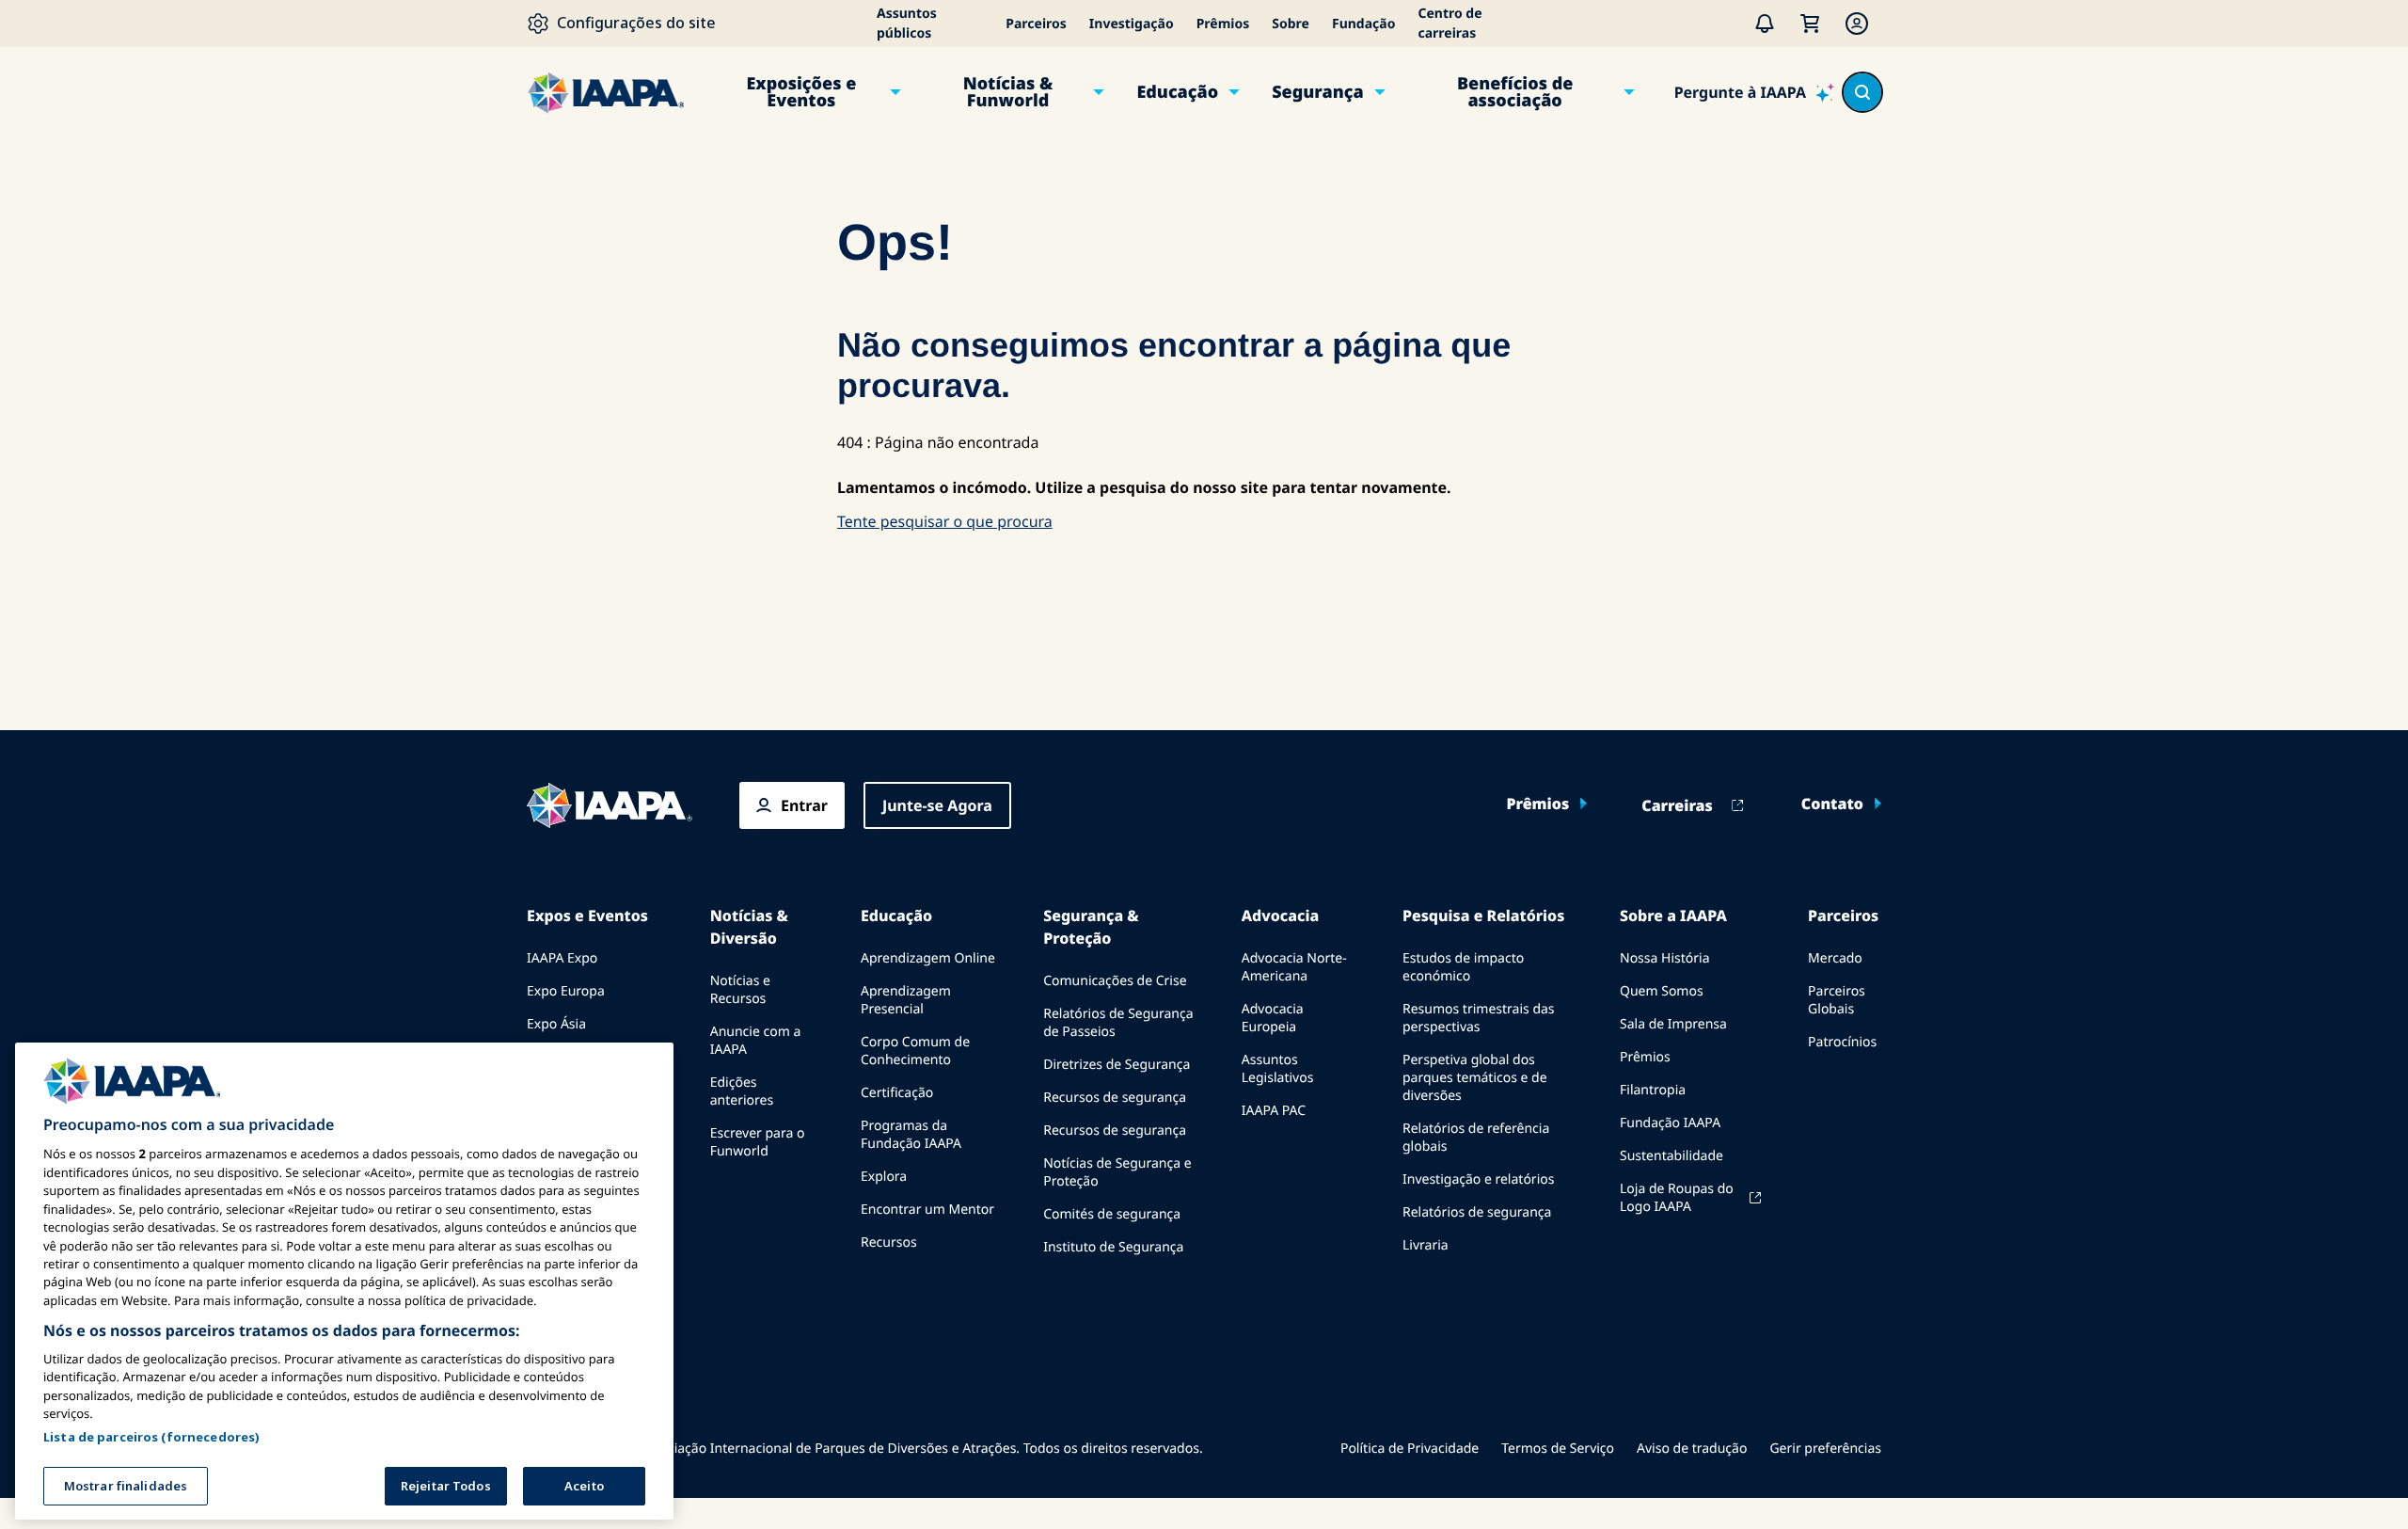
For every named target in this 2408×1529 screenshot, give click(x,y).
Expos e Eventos (587, 916)
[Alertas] (1765, 24)
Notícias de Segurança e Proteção (1117, 1172)
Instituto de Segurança (1113, 1247)
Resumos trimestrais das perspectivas (1479, 1018)
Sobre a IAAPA (1673, 916)
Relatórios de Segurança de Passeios (1118, 1023)
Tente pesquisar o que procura (945, 521)
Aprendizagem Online (928, 958)
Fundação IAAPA (1670, 1123)
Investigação (1132, 24)
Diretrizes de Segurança (1117, 1065)
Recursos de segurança (1115, 1098)
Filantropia (1653, 1090)
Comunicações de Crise (1115, 981)
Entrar (804, 805)
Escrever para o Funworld (758, 1142)
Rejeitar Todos (446, 1486)
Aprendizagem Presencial (906, 1000)
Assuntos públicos (907, 24)
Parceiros (1036, 24)
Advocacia (1280, 916)
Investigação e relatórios (1478, 1179)
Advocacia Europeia (1273, 1018)
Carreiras (1677, 805)
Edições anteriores (742, 1091)
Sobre (1291, 24)
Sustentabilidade (1671, 1156)
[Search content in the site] (1862, 92)
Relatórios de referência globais (1476, 1138)
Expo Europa (566, 991)
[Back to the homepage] (610, 805)
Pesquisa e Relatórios (1483, 916)
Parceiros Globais (1837, 1000)
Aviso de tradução (1692, 1449)
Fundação (1363, 24)
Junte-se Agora (937, 805)
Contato (1832, 804)
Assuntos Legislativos (1278, 1069)
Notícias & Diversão (749, 927)
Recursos (889, 1242)
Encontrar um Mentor (927, 1210)
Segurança (1317, 92)
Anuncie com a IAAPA (756, 1041)
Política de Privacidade (1410, 1449)
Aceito (584, 1486)
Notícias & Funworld (1008, 92)
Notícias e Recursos (740, 990)
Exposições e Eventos (801, 92)
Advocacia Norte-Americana (1294, 967)
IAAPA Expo (562, 958)
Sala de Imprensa (1673, 1024)
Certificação (897, 1093)
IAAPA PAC (1274, 1111)
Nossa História (1664, 958)
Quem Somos (1662, 991)
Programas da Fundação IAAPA (911, 1135)
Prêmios (1223, 24)
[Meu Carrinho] (1810, 24)
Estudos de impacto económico (1463, 967)
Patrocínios (1842, 1042)
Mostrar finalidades (126, 1486)
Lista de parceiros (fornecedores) (151, 1437)
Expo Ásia (556, 1024)
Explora (884, 1177)
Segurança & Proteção (1091, 927)
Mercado (1835, 958)
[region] (344, 1281)
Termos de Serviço (1558, 1449)
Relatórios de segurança (1477, 1212)
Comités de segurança (1112, 1214)
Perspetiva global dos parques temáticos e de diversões (1475, 1078)
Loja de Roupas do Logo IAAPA (1677, 1198)
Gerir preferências (1825, 1449)
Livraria (1426, 1245)
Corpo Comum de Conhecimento (915, 1051)
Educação (1177, 92)
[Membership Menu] (1857, 24)
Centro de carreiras (1450, 24)
